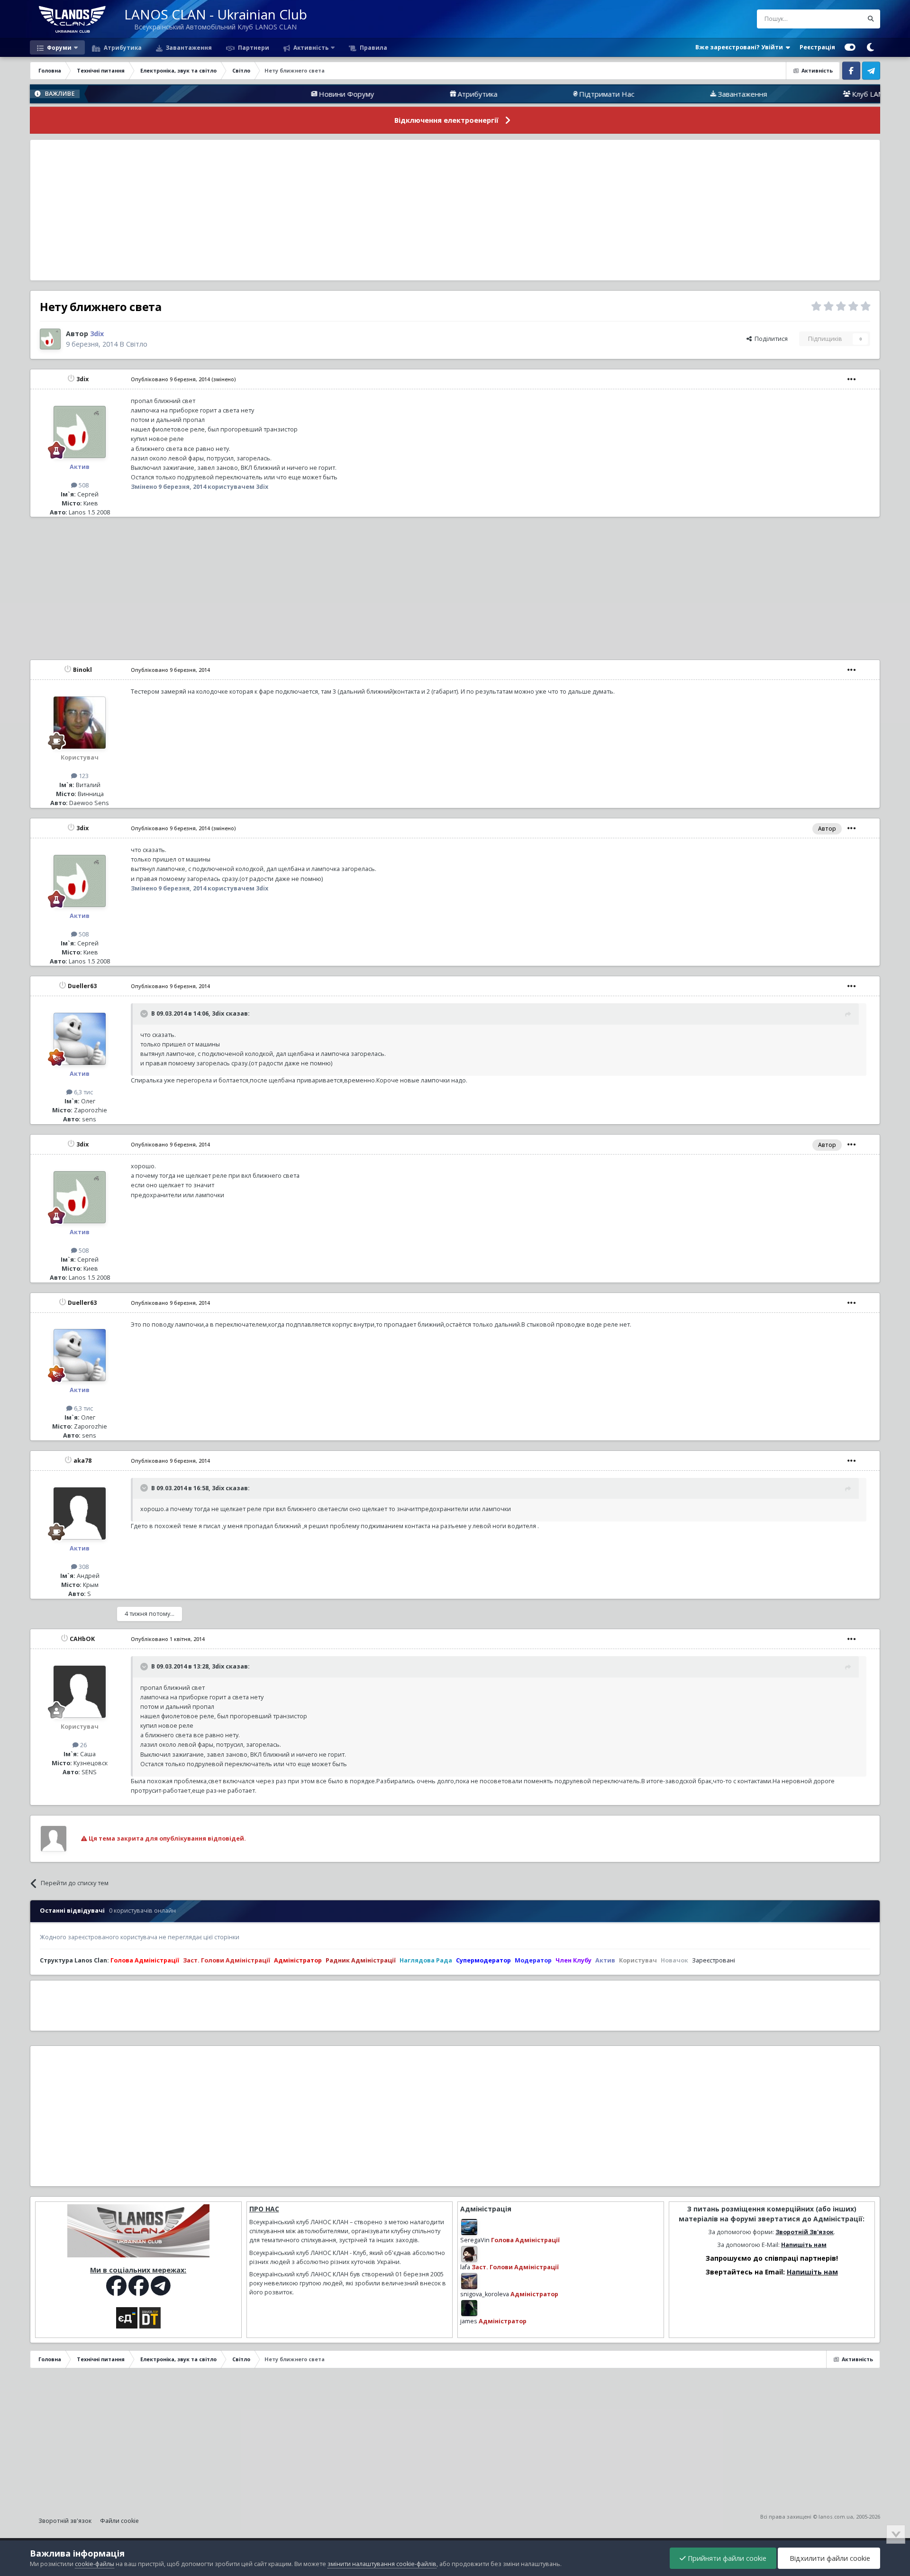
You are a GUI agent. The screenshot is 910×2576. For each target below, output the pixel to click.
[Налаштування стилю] (850, 47)
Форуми (59, 47)
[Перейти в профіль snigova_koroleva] (469, 2281)
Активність (310, 47)
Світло (137, 344)
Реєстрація (817, 47)
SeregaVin (475, 2240)
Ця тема (839, 19)
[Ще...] (852, 379)
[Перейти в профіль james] (469, 2308)
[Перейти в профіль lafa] (469, 2254)
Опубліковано (170, 379)
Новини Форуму (262, 94)
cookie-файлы (95, 2564)
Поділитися (770, 339)
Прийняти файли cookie (726, 2558)
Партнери (253, 47)
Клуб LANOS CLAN (798, 94)
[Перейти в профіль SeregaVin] (469, 2227)
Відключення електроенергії (446, 120)
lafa (465, 2267)
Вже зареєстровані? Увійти (741, 47)
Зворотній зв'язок (65, 2521)
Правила (373, 47)
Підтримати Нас (523, 94)
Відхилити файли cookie (829, 2558)
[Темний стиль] (870, 47)
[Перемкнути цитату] (145, 1014)
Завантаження (188, 47)
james (469, 2321)
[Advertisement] (455, 210)
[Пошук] (871, 19)
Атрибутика (122, 47)
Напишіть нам (804, 2245)
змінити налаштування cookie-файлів (382, 2564)
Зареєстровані (714, 1960)
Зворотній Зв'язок (805, 2232)
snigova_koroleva (485, 2294)
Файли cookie (119, 2521)
